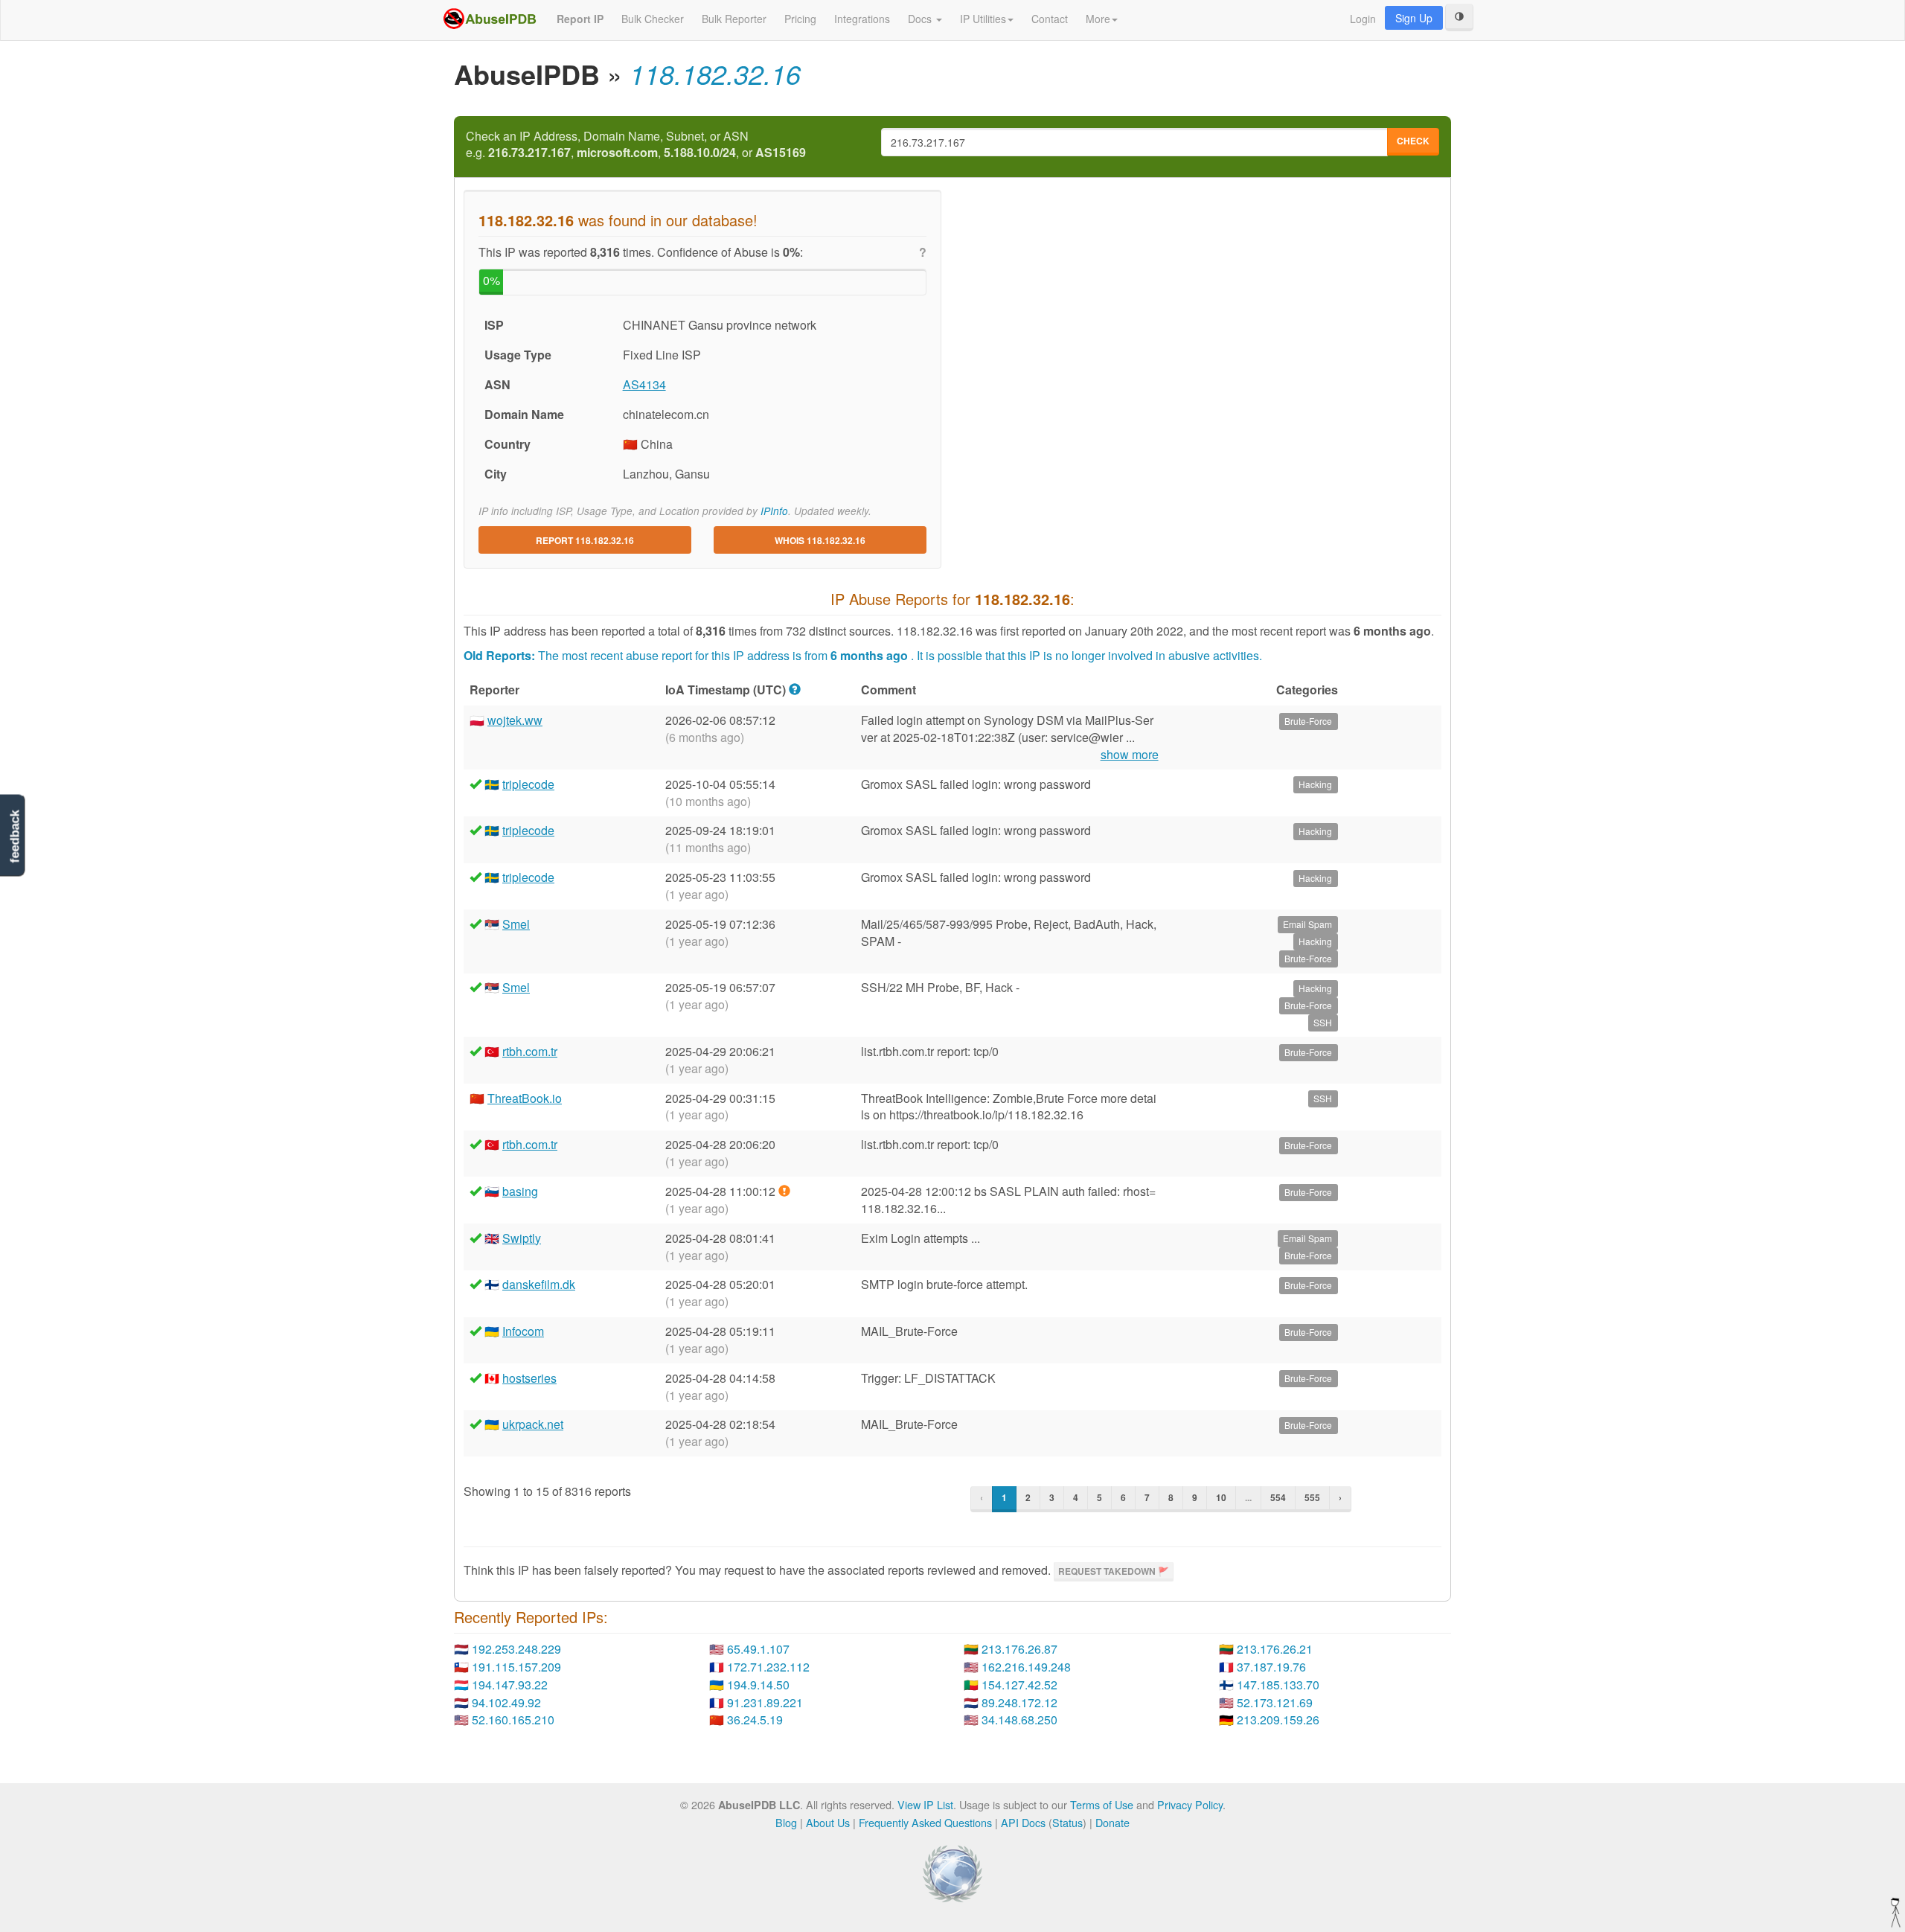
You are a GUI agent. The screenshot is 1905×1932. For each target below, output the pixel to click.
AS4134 (644, 384)
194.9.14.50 (758, 1685)
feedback (15, 837)
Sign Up (1414, 18)
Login (1363, 19)
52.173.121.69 (1275, 1702)
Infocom (523, 1331)
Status (1067, 1822)
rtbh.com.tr (530, 1051)
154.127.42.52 (1019, 1685)
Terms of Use (1102, 1804)
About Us (828, 1822)
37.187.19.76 (1271, 1667)
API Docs (1023, 1822)
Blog (786, 1822)
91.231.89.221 (765, 1702)
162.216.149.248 (1026, 1667)
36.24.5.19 (755, 1720)
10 (1221, 1497)
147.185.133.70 (1278, 1685)
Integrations (862, 19)
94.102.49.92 (506, 1702)
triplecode (528, 784)
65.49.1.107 (758, 1649)
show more (1130, 755)
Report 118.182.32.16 (585, 540)
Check (1413, 141)
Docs (921, 19)
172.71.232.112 (768, 1667)
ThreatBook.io (525, 1098)
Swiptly (522, 1238)
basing (520, 1191)
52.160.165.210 (513, 1720)
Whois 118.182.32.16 (820, 540)
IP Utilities (983, 19)
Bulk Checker (653, 19)
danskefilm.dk (539, 1284)
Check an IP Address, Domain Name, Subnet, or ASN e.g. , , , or (636, 145)
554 (1278, 1497)
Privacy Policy (1190, 1804)
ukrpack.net (533, 1424)
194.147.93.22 (510, 1685)
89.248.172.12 (1019, 1702)
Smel (516, 924)
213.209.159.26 (1278, 1720)
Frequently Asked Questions (925, 1822)
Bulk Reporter (734, 19)
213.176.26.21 (1275, 1649)
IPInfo (774, 511)
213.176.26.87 (1019, 1649)
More (1098, 19)
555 (1312, 1497)
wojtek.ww (515, 720)
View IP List (925, 1804)
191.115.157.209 (516, 1667)
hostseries (529, 1378)
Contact (1050, 19)
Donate (1112, 1822)
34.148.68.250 (1019, 1720)
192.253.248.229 (516, 1649)
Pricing (800, 19)
